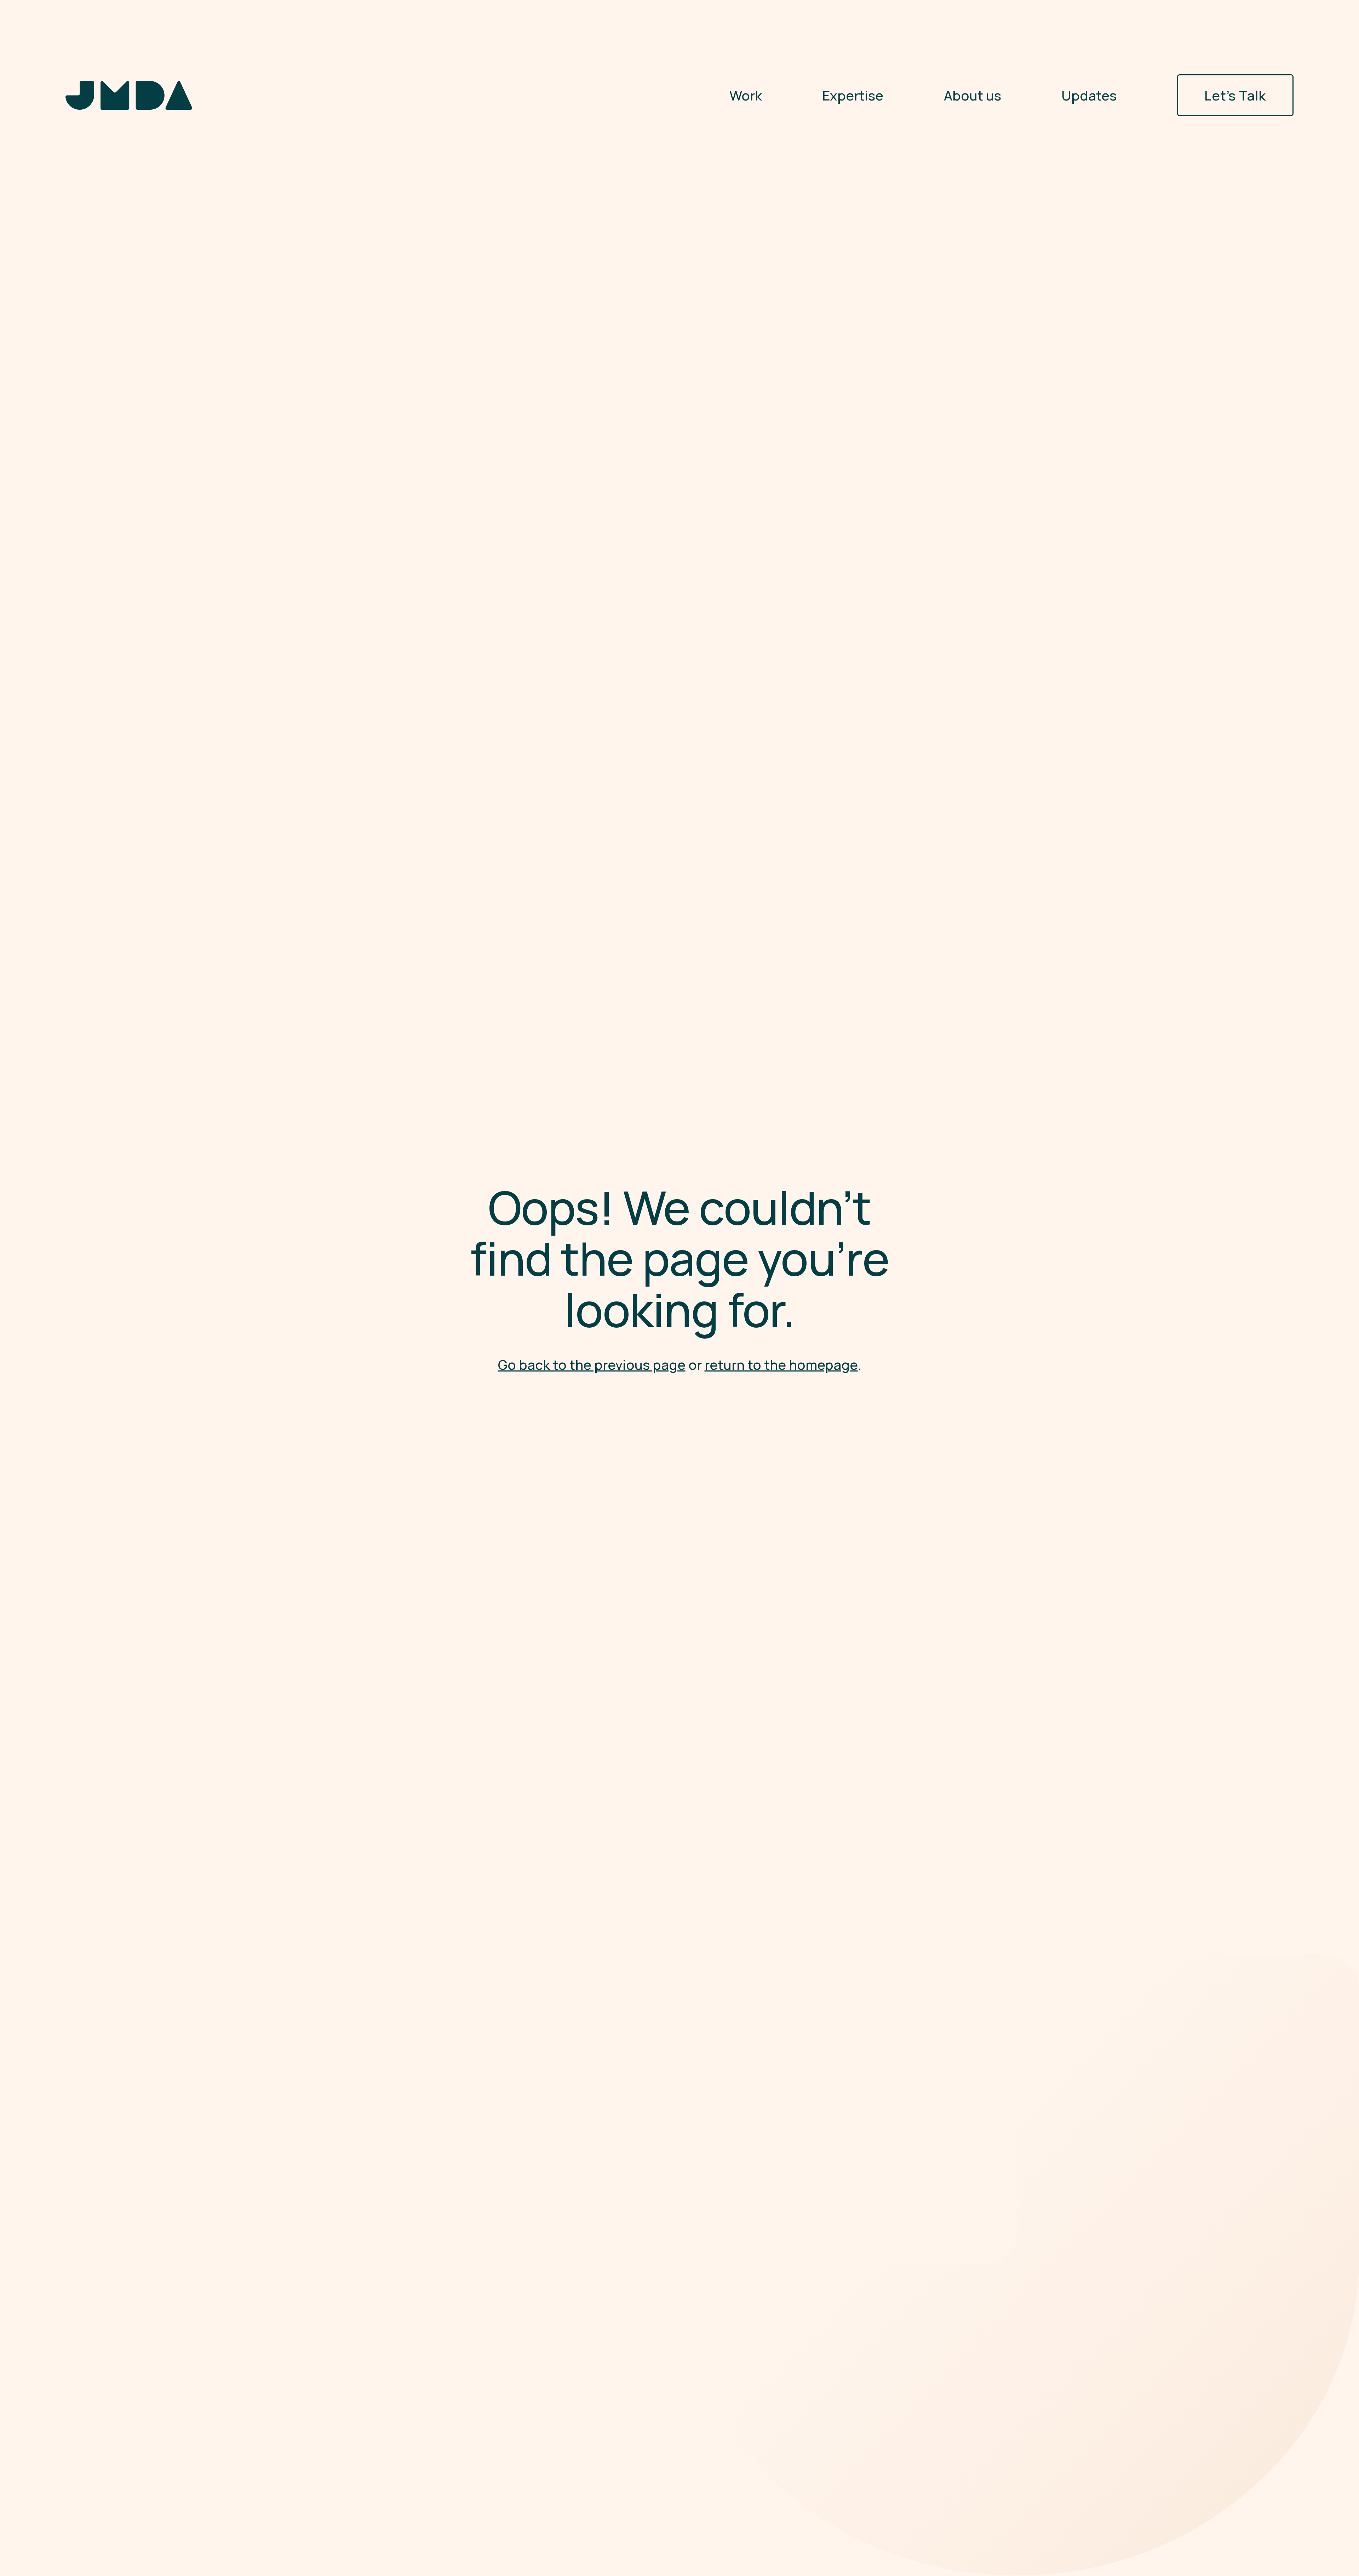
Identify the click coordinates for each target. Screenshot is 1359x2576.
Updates (1089, 95)
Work (746, 95)
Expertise (853, 95)
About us (973, 95)
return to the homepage (781, 1365)
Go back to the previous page (592, 1365)
